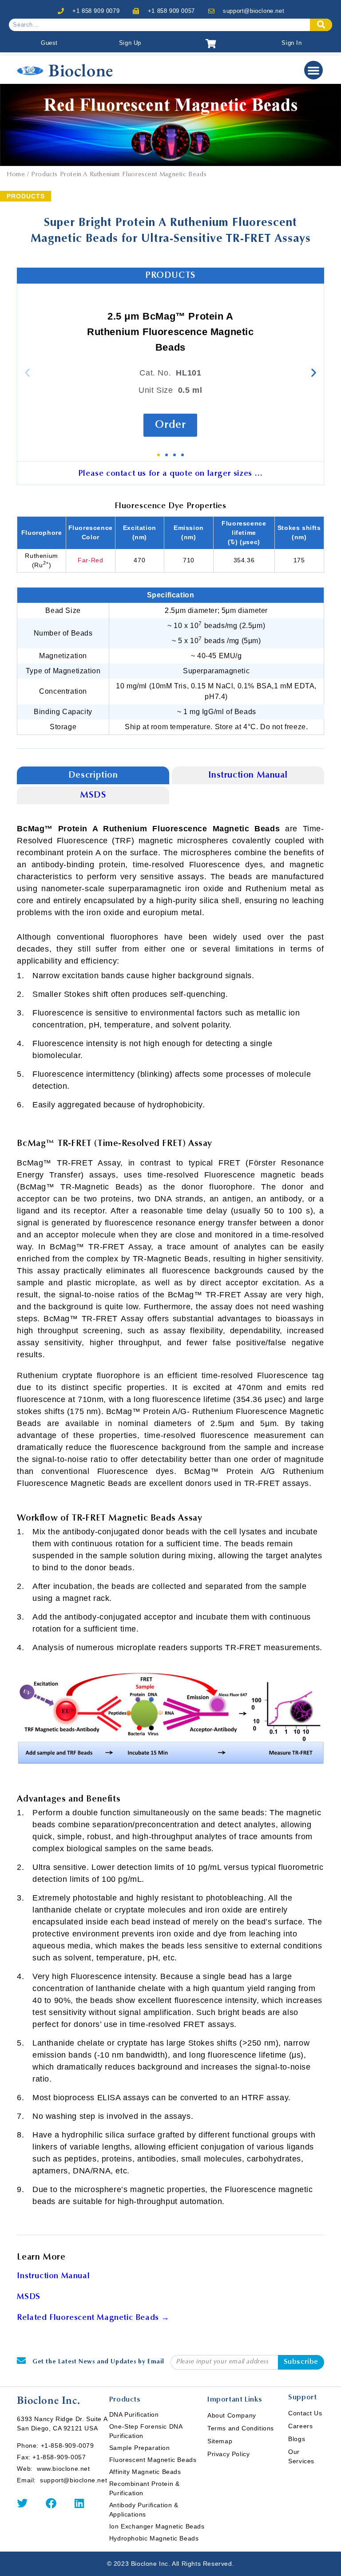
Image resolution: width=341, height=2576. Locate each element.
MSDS (93, 795)
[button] (313, 70)
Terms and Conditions (241, 2428)
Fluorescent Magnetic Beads (153, 2460)
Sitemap (220, 2441)
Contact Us (305, 2413)
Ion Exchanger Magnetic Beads (157, 2526)
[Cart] (211, 44)
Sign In (291, 43)
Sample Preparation (140, 2448)
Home (16, 175)
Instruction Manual (248, 775)
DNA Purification (134, 2414)
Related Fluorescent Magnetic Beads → (93, 2318)
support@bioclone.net (254, 11)
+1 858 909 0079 (96, 11)
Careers (300, 2426)
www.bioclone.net (63, 2469)
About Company (232, 2415)
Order (170, 425)
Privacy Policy (228, 2454)
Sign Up (130, 43)
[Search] (321, 25)
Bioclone (81, 70)
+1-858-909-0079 (67, 2446)
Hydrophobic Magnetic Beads (154, 2538)
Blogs (297, 2439)
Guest (49, 43)
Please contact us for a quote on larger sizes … (170, 474)
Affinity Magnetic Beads (145, 2472)
